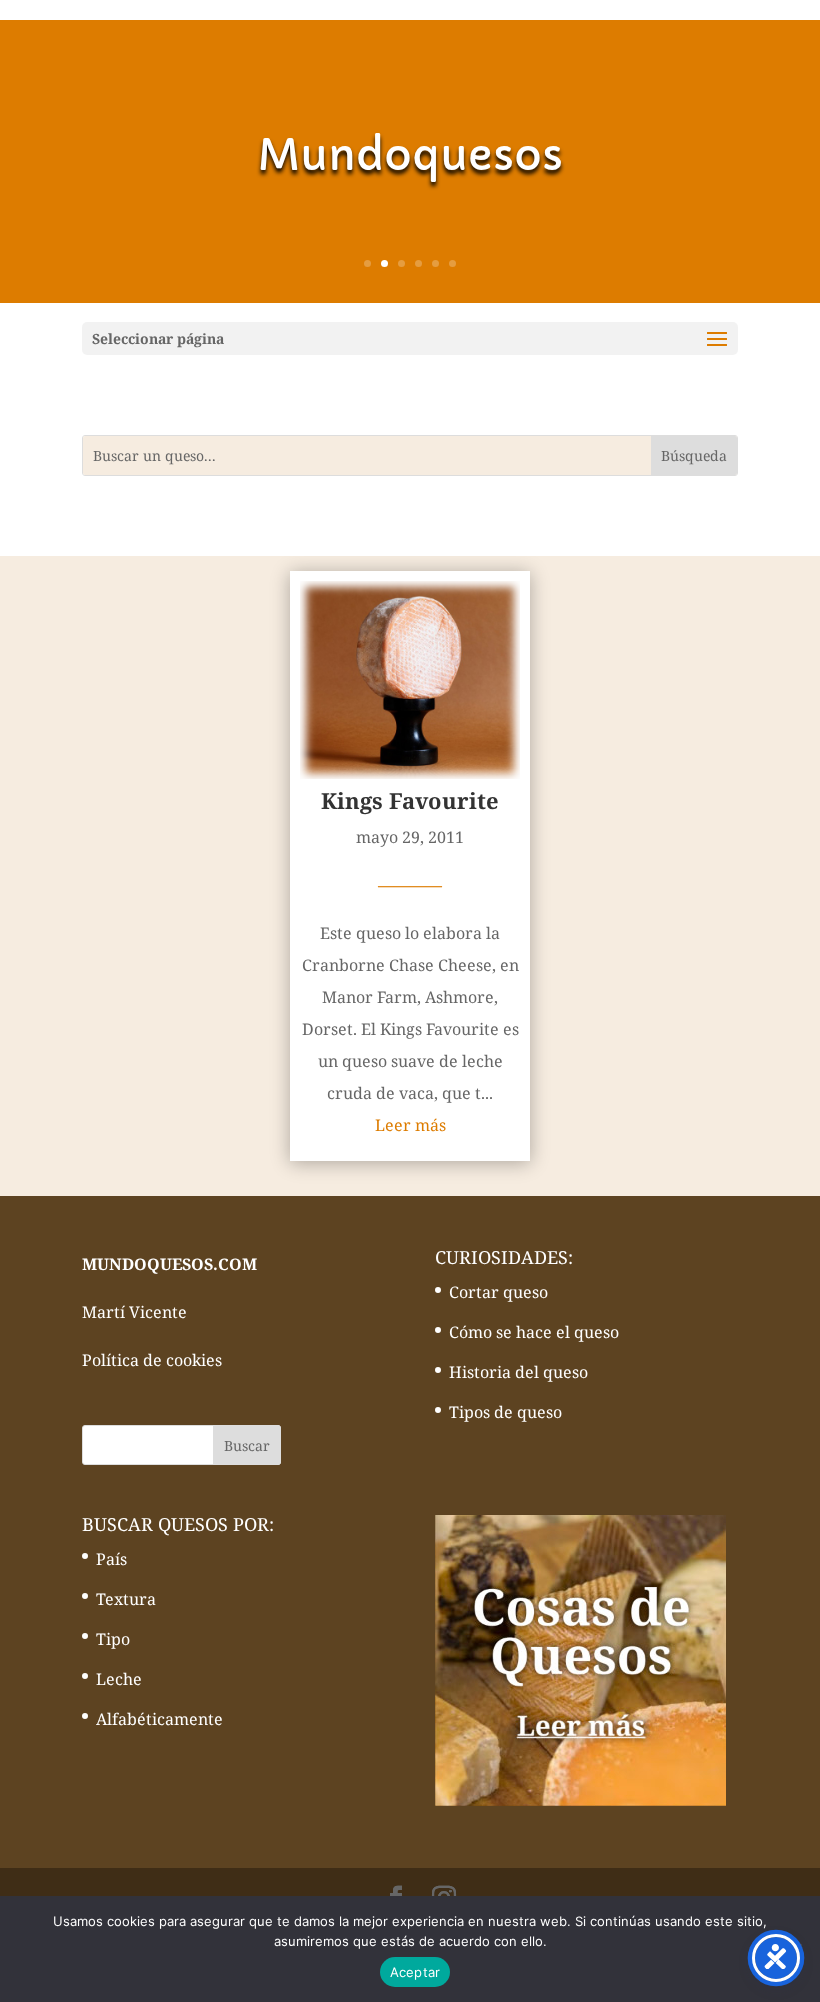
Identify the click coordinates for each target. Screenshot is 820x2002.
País (111, 1559)
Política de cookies (152, 1360)
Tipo (113, 1639)
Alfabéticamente (159, 1719)
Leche (119, 1679)
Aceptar (415, 1972)
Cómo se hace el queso (534, 1332)
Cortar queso (498, 1292)
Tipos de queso (505, 1412)
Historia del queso (518, 1372)
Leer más (410, 1125)
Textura (126, 1599)
